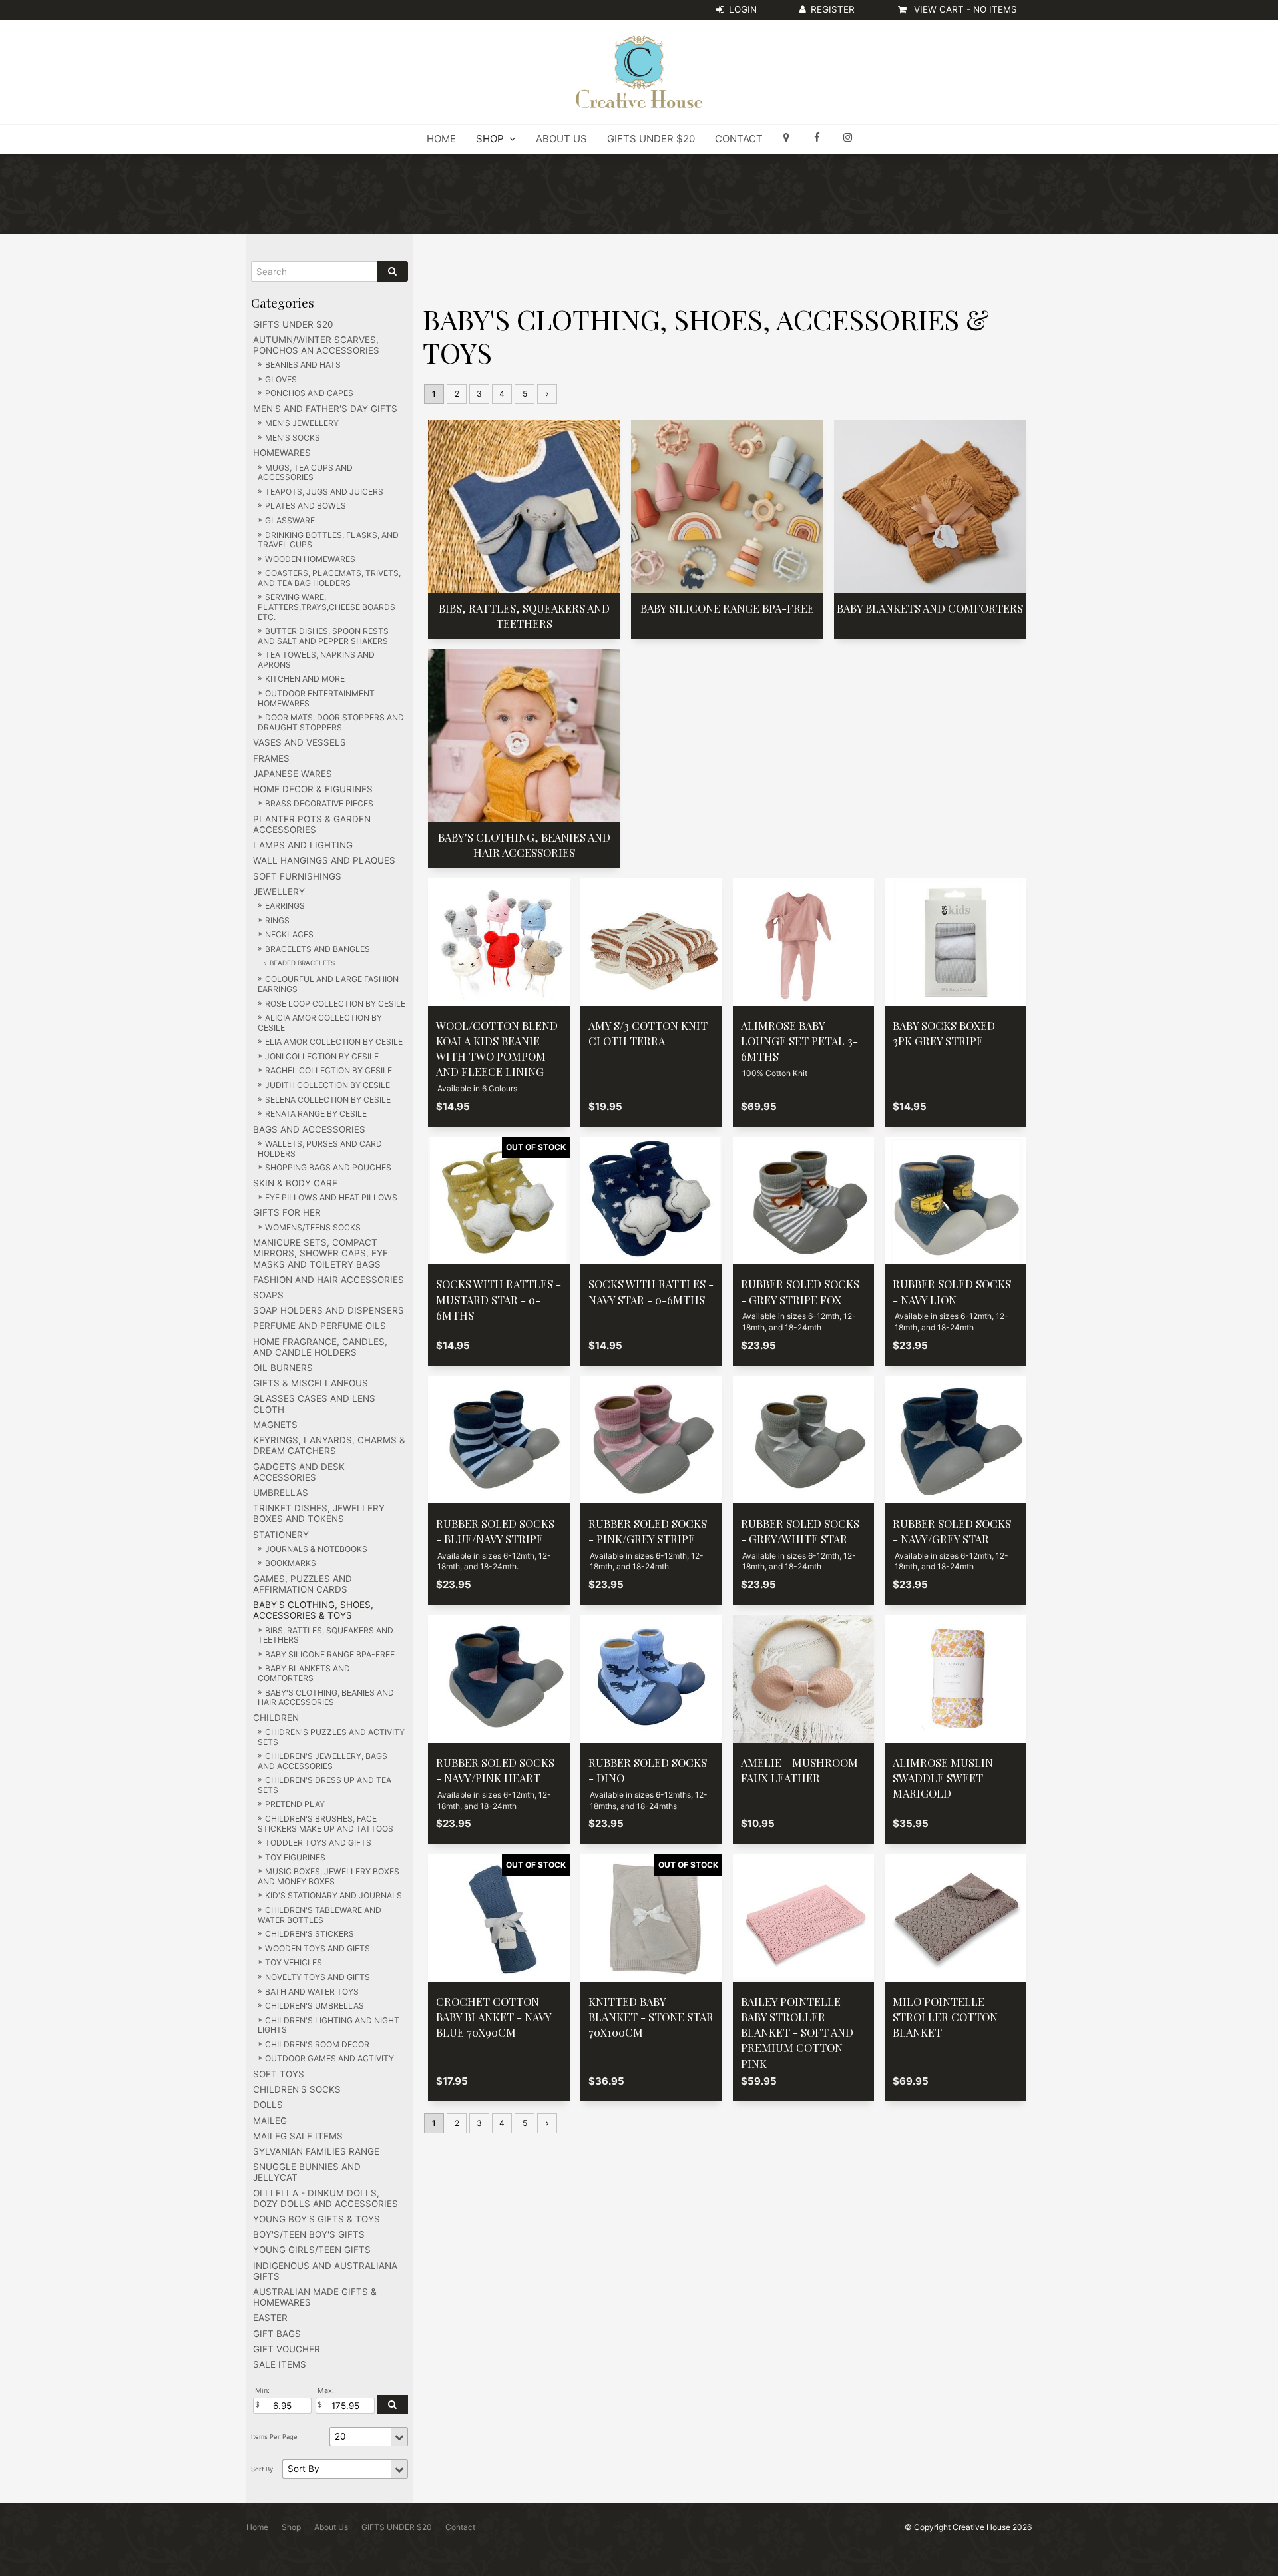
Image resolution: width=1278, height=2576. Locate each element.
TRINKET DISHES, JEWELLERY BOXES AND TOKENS (319, 1513)
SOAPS (268, 1295)
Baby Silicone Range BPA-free (330, 1654)
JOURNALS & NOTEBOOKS (316, 1549)
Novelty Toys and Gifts (318, 1977)
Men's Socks (293, 438)
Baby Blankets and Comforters (304, 1673)
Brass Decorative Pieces (319, 803)
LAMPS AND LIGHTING (303, 845)
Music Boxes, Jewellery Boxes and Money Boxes (328, 1876)
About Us (561, 139)
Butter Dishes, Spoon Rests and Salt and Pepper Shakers (323, 636)
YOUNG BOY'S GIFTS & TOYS (317, 2219)
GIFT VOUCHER (287, 2349)
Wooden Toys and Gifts (318, 1948)
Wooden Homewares (310, 559)
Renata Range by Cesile (316, 1114)
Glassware (290, 520)
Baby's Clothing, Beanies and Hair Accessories (326, 1698)
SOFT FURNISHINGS (297, 876)
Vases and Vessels (300, 742)
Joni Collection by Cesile (322, 1056)
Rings (277, 920)
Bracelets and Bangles (318, 949)
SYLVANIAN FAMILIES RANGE (316, 2151)
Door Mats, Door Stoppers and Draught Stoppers (331, 722)
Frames (271, 758)
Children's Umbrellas (315, 2006)
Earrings (285, 906)
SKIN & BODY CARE (295, 1183)
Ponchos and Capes (309, 393)
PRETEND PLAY (295, 1804)
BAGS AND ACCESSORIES (309, 1129)
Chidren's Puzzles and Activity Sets (331, 1737)
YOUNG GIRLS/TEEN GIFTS (312, 2250)
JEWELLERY (279, 892)
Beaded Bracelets (302, 963)
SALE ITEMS (280, 2364)
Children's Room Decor (317, 2044)
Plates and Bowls (306, 506)
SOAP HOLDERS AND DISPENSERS (328, 1310)
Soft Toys (279, 2074)
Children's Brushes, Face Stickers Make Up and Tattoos (325, 1824)
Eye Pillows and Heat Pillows (331, 1197)
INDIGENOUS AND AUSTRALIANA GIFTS (325, 2271)
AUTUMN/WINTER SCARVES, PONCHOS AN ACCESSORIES (316, 345)
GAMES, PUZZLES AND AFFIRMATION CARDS (303, 1584)
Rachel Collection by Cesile (328, 1070)
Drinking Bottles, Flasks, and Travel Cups (328, 540)
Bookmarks (291, 1563)
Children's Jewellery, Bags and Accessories (322, 1761)
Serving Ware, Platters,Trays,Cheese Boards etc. (326, 607)
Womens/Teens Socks (313, 1227)
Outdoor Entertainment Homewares (316, 698)
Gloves (281, 379)
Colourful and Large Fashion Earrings (328, 984)
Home (441, 139)
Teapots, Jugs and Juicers (324, 492)
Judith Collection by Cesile (327, 1085)
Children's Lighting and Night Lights (328, 2025)
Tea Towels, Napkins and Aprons (316, 660)
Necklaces (289, 934)
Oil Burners (283, 1368)
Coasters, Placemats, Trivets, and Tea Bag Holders (329, 578)
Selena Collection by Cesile (328, 1100)
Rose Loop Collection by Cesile (335, 1004)
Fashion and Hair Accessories (328, 1280)
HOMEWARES (282, 453)
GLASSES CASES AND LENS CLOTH (314, 1404)
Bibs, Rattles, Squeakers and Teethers (325, 1635)
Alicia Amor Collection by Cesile (320, 1023)
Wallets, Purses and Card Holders (320, 1149)
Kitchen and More (305, 679)
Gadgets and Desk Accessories (299, 1472)
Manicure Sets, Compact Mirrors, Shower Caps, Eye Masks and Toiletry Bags (320, 1253)
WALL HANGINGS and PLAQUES (324, 860)
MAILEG (270, 2121)
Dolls (268, 2105)
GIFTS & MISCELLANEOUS (311, 1383)
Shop (490, 139)
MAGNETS (275, 1425)
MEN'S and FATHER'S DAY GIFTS (325, 409)
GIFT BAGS (277, 2334)
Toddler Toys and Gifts (318, 1843)
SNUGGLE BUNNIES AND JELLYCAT (307, 2172)
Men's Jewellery (302, 423)
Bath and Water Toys (312, 1992)
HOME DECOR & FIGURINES (313, 789)
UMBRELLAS (281, 1493)
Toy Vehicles (294, 1962)
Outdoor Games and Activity (329, 2058)
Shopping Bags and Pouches (328, 1167)
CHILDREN (276, 1718)
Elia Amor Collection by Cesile (334, 1042)
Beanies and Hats (303, 365)
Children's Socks (297, 2089)
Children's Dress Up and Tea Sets (324, 1785)
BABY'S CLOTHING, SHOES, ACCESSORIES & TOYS (313, 1610)
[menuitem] (257, 2527)
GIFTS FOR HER (287, 1212)
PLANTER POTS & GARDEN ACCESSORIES (312, 824)
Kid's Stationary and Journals (333, 1895)
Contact (739, 139)
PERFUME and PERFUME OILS (319, 1326)
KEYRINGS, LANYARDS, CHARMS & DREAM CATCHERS (329, 1445)
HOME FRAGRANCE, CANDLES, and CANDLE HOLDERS (320, 1347)
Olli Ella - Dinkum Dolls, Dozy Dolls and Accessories (325, 2198)
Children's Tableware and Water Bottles (319, 1915)
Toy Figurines (295, 1857)
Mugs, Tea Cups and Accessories (305, 473)
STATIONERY (281, 1535)
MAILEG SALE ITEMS (298, 2136)
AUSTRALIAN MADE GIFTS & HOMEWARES (315, 2297)
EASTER (270, 2318)
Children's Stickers (310, 1934)
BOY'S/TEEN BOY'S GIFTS (309, 2234)
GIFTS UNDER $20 (651, 139)
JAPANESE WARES (293, 774)
